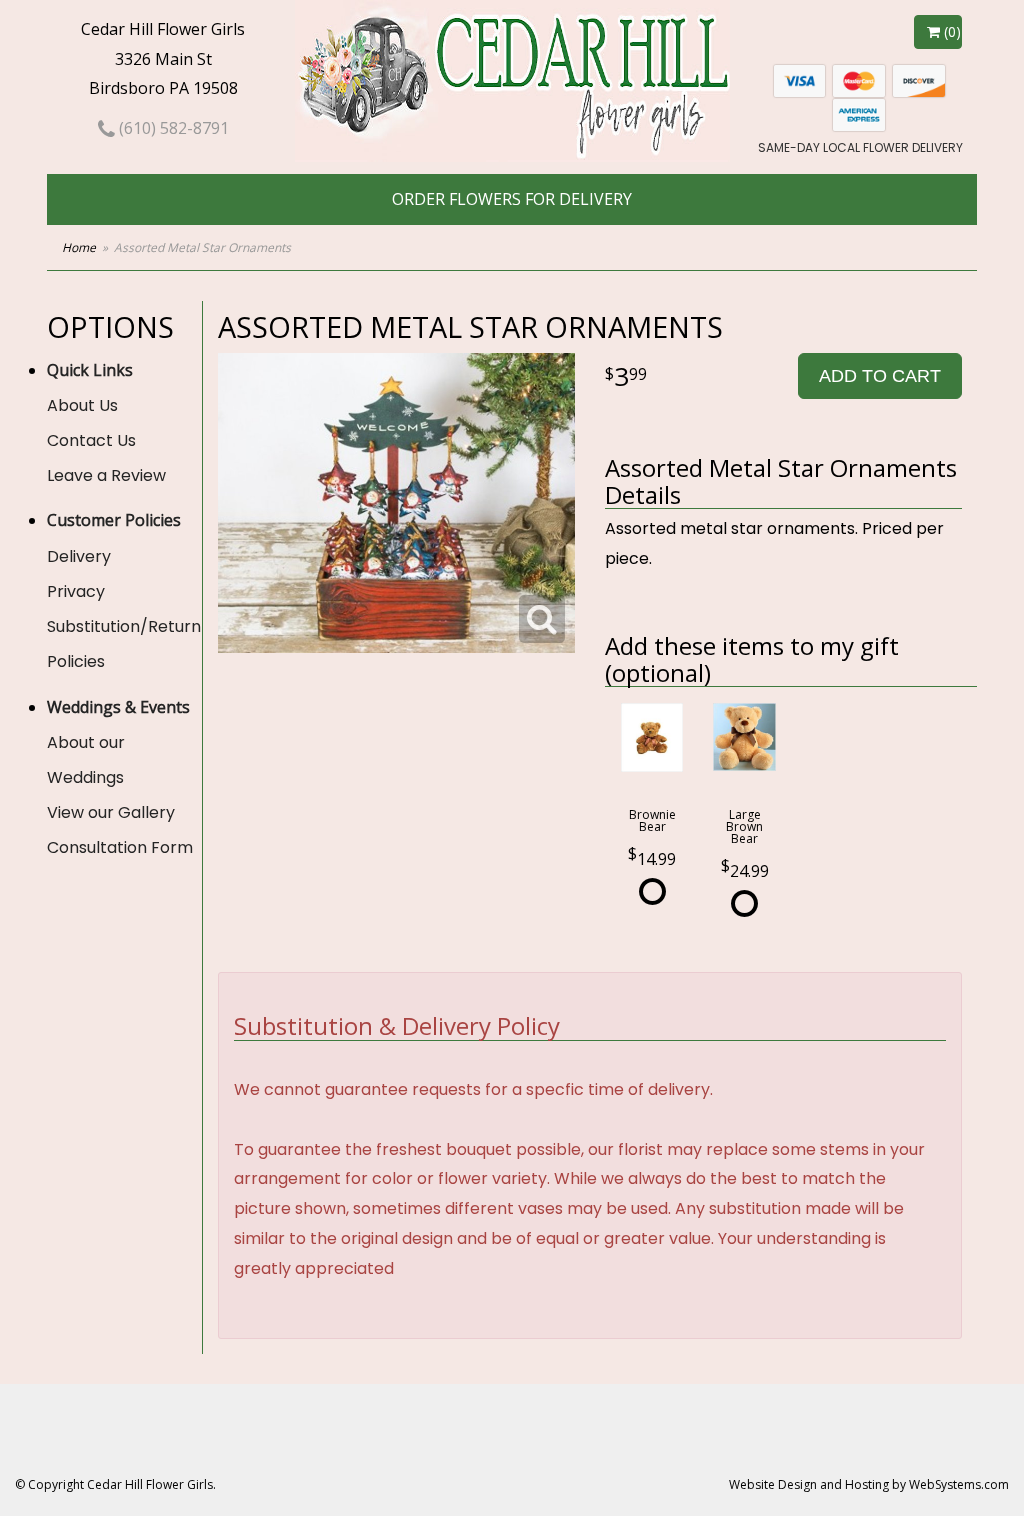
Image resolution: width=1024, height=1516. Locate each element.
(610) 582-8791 (172, 128)
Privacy (76, 591)
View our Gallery (111, 812)
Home (79, 247)
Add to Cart (880, 376)
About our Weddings (86, 760)
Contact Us (91, 440)
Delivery (79, 556)
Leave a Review (106, 475)
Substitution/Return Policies (124, 644)
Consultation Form (120, 847)
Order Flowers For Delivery (512, 199)
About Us (82, 405)
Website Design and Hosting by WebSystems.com (869, 1484)
